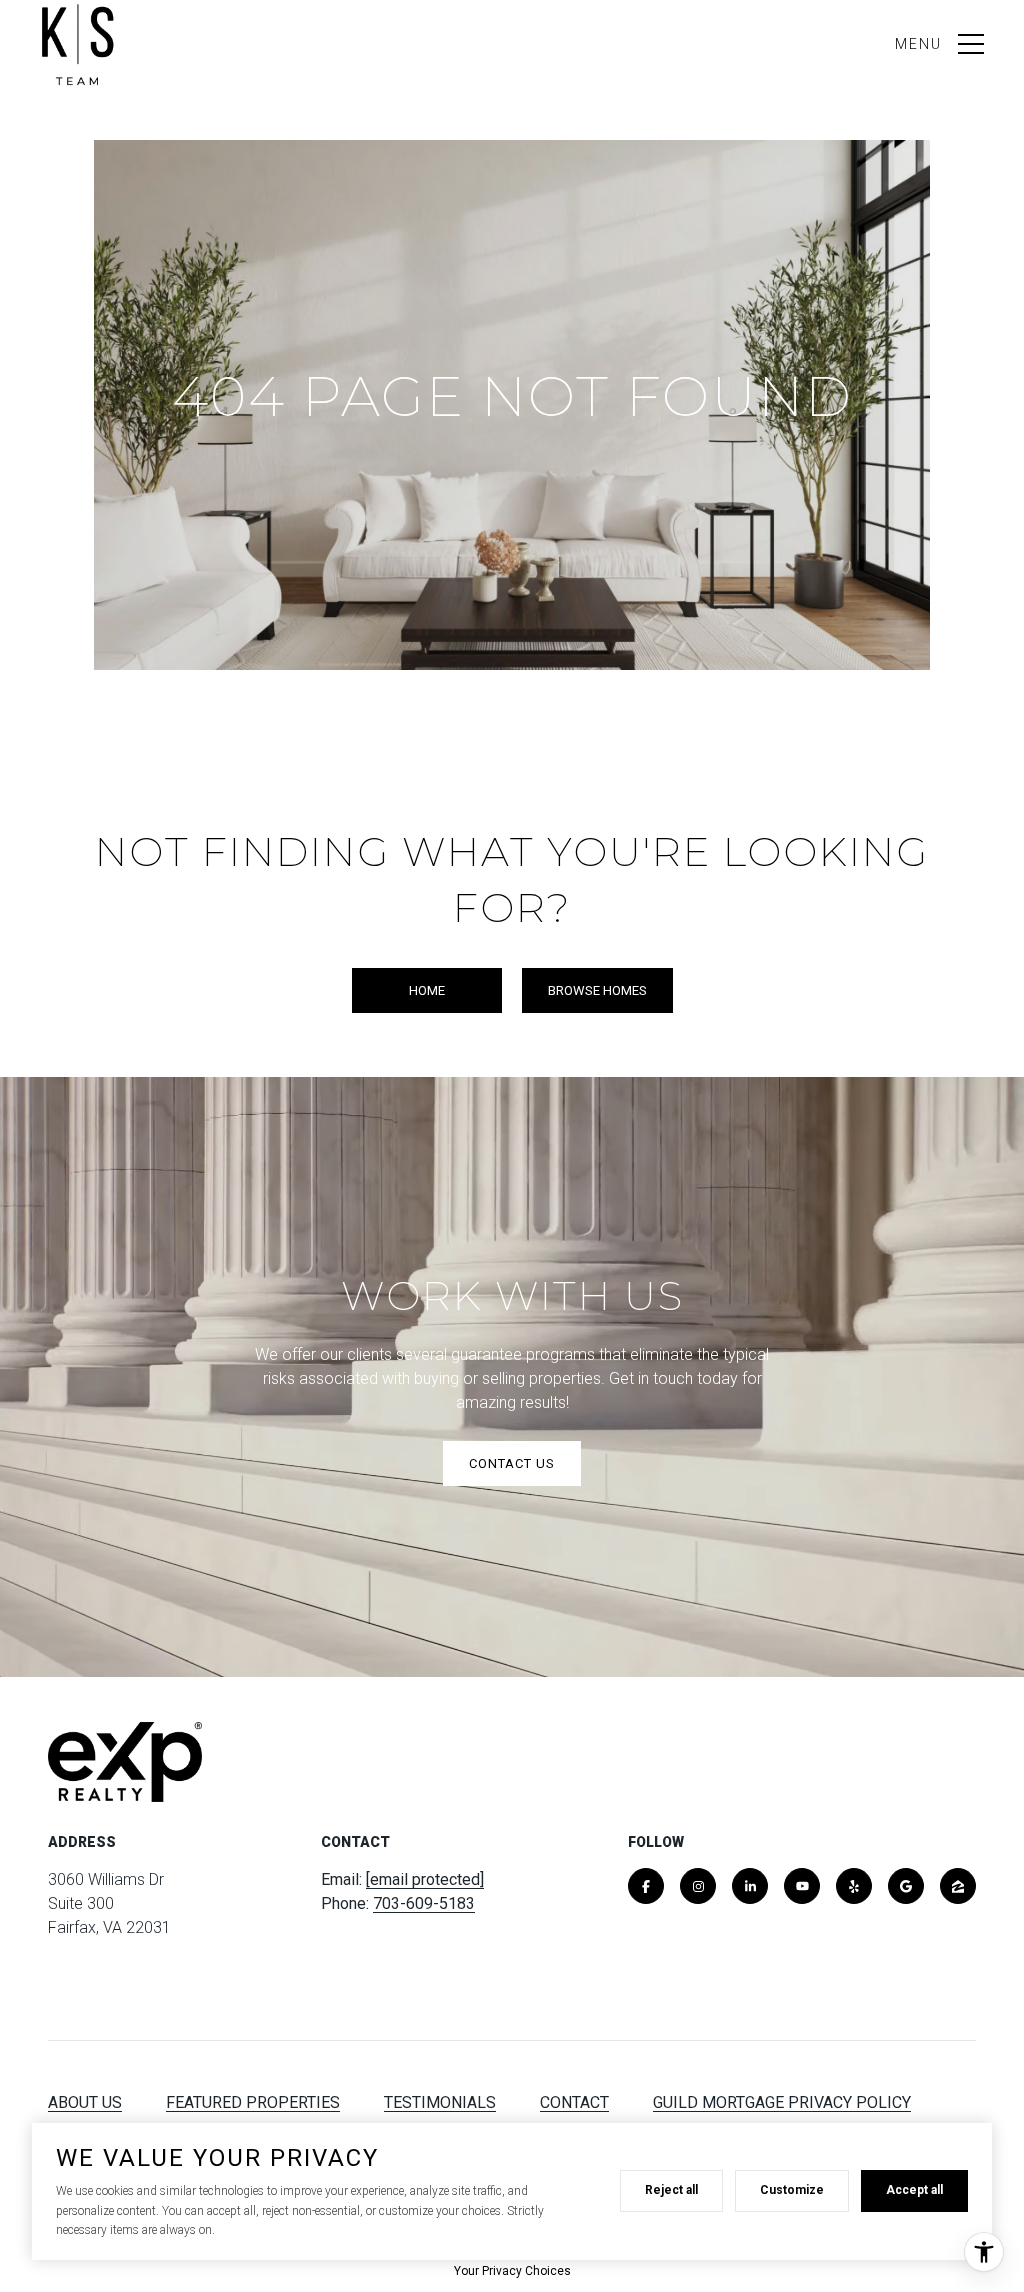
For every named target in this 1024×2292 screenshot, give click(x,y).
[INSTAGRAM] (698, 1886)
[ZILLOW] (958, 1886)
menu (918, 44)
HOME (427, 990)
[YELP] (854, 1886)
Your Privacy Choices (512, 2271)
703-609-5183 (424, 1903)
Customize (792, 2190)
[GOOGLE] (906, 1886)
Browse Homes (597, 990)
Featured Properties (253, 2102)
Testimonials (440, 2102)
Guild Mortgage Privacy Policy (782, 2102)
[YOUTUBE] (802, 1886)
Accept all (914, 2190)
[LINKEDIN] (750, 1886)
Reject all (671, 2190)
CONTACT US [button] (512, 1463)
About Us (85, 2102)
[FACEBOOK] (646, 1886)
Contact (574, 2102)
